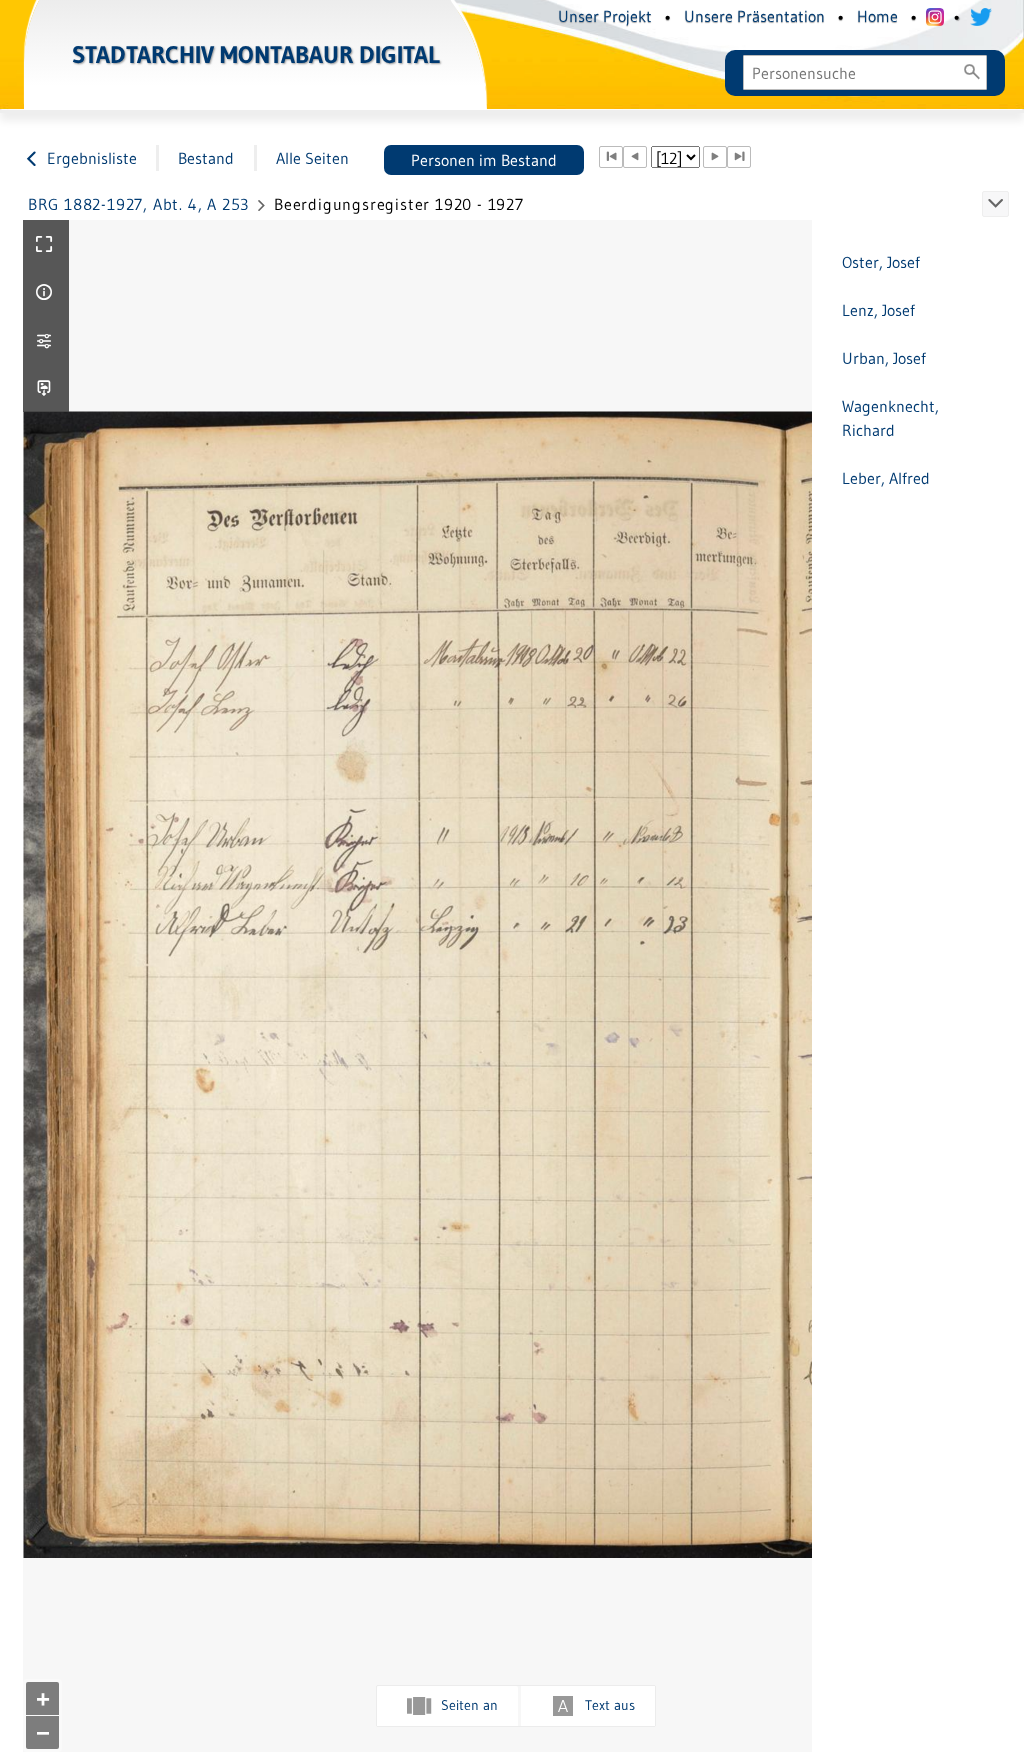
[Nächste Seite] (715, 157)
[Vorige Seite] (635, 157)
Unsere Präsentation (754, 16)
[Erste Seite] (611, 157)
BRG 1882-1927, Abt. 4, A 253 (138, 204)
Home (877, 16)
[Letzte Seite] (739, 157)
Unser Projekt (605, 16)
